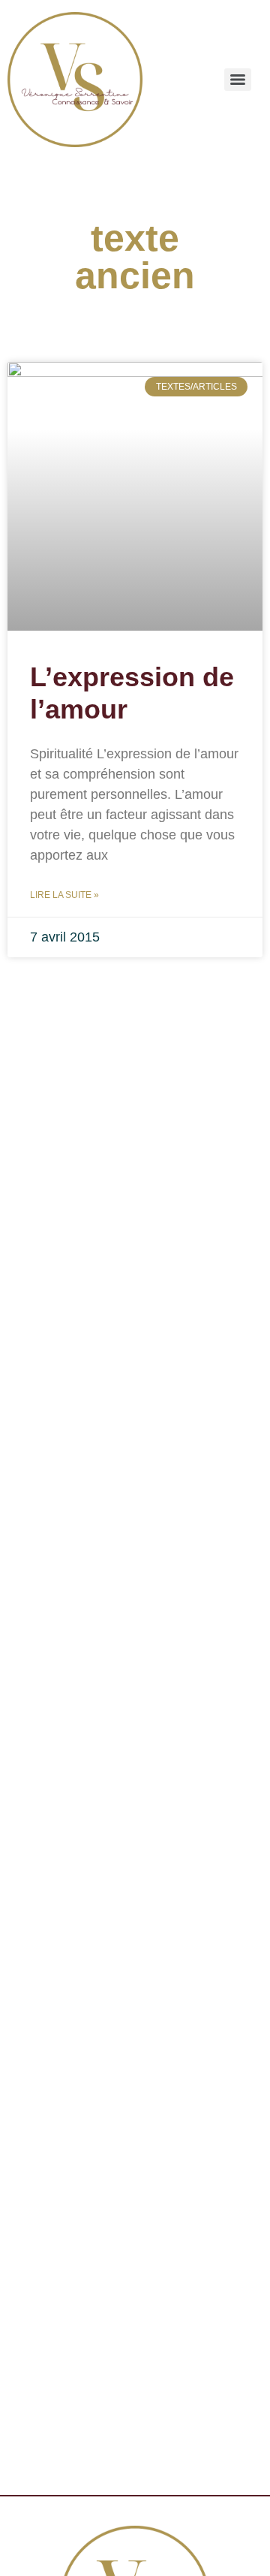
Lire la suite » (64, 895)
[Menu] (238, 80)
